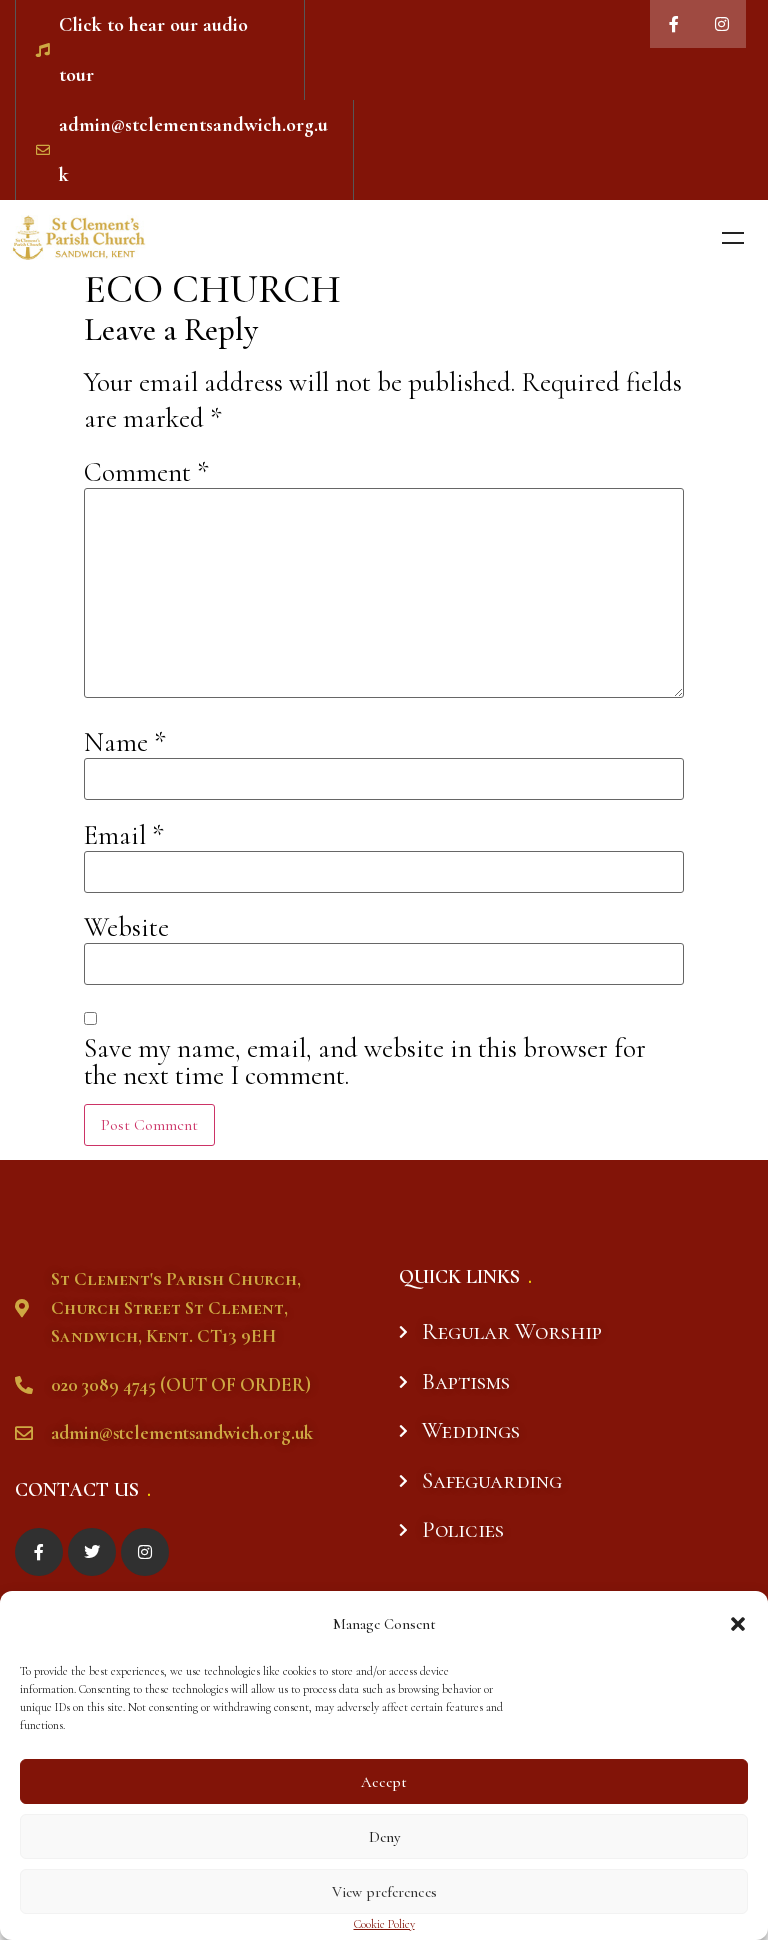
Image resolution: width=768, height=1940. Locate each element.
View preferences (384, 1892)
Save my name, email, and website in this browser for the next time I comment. (365, 1062)
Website (126, 927)
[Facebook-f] (674, 24)
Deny (384, 1837)
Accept (384, 1782)
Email (124, 835)
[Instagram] (722, 24)
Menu (733, 238)
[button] (738, 1624)
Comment (146, 472)
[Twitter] (92, 1552)
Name (125, 742)
